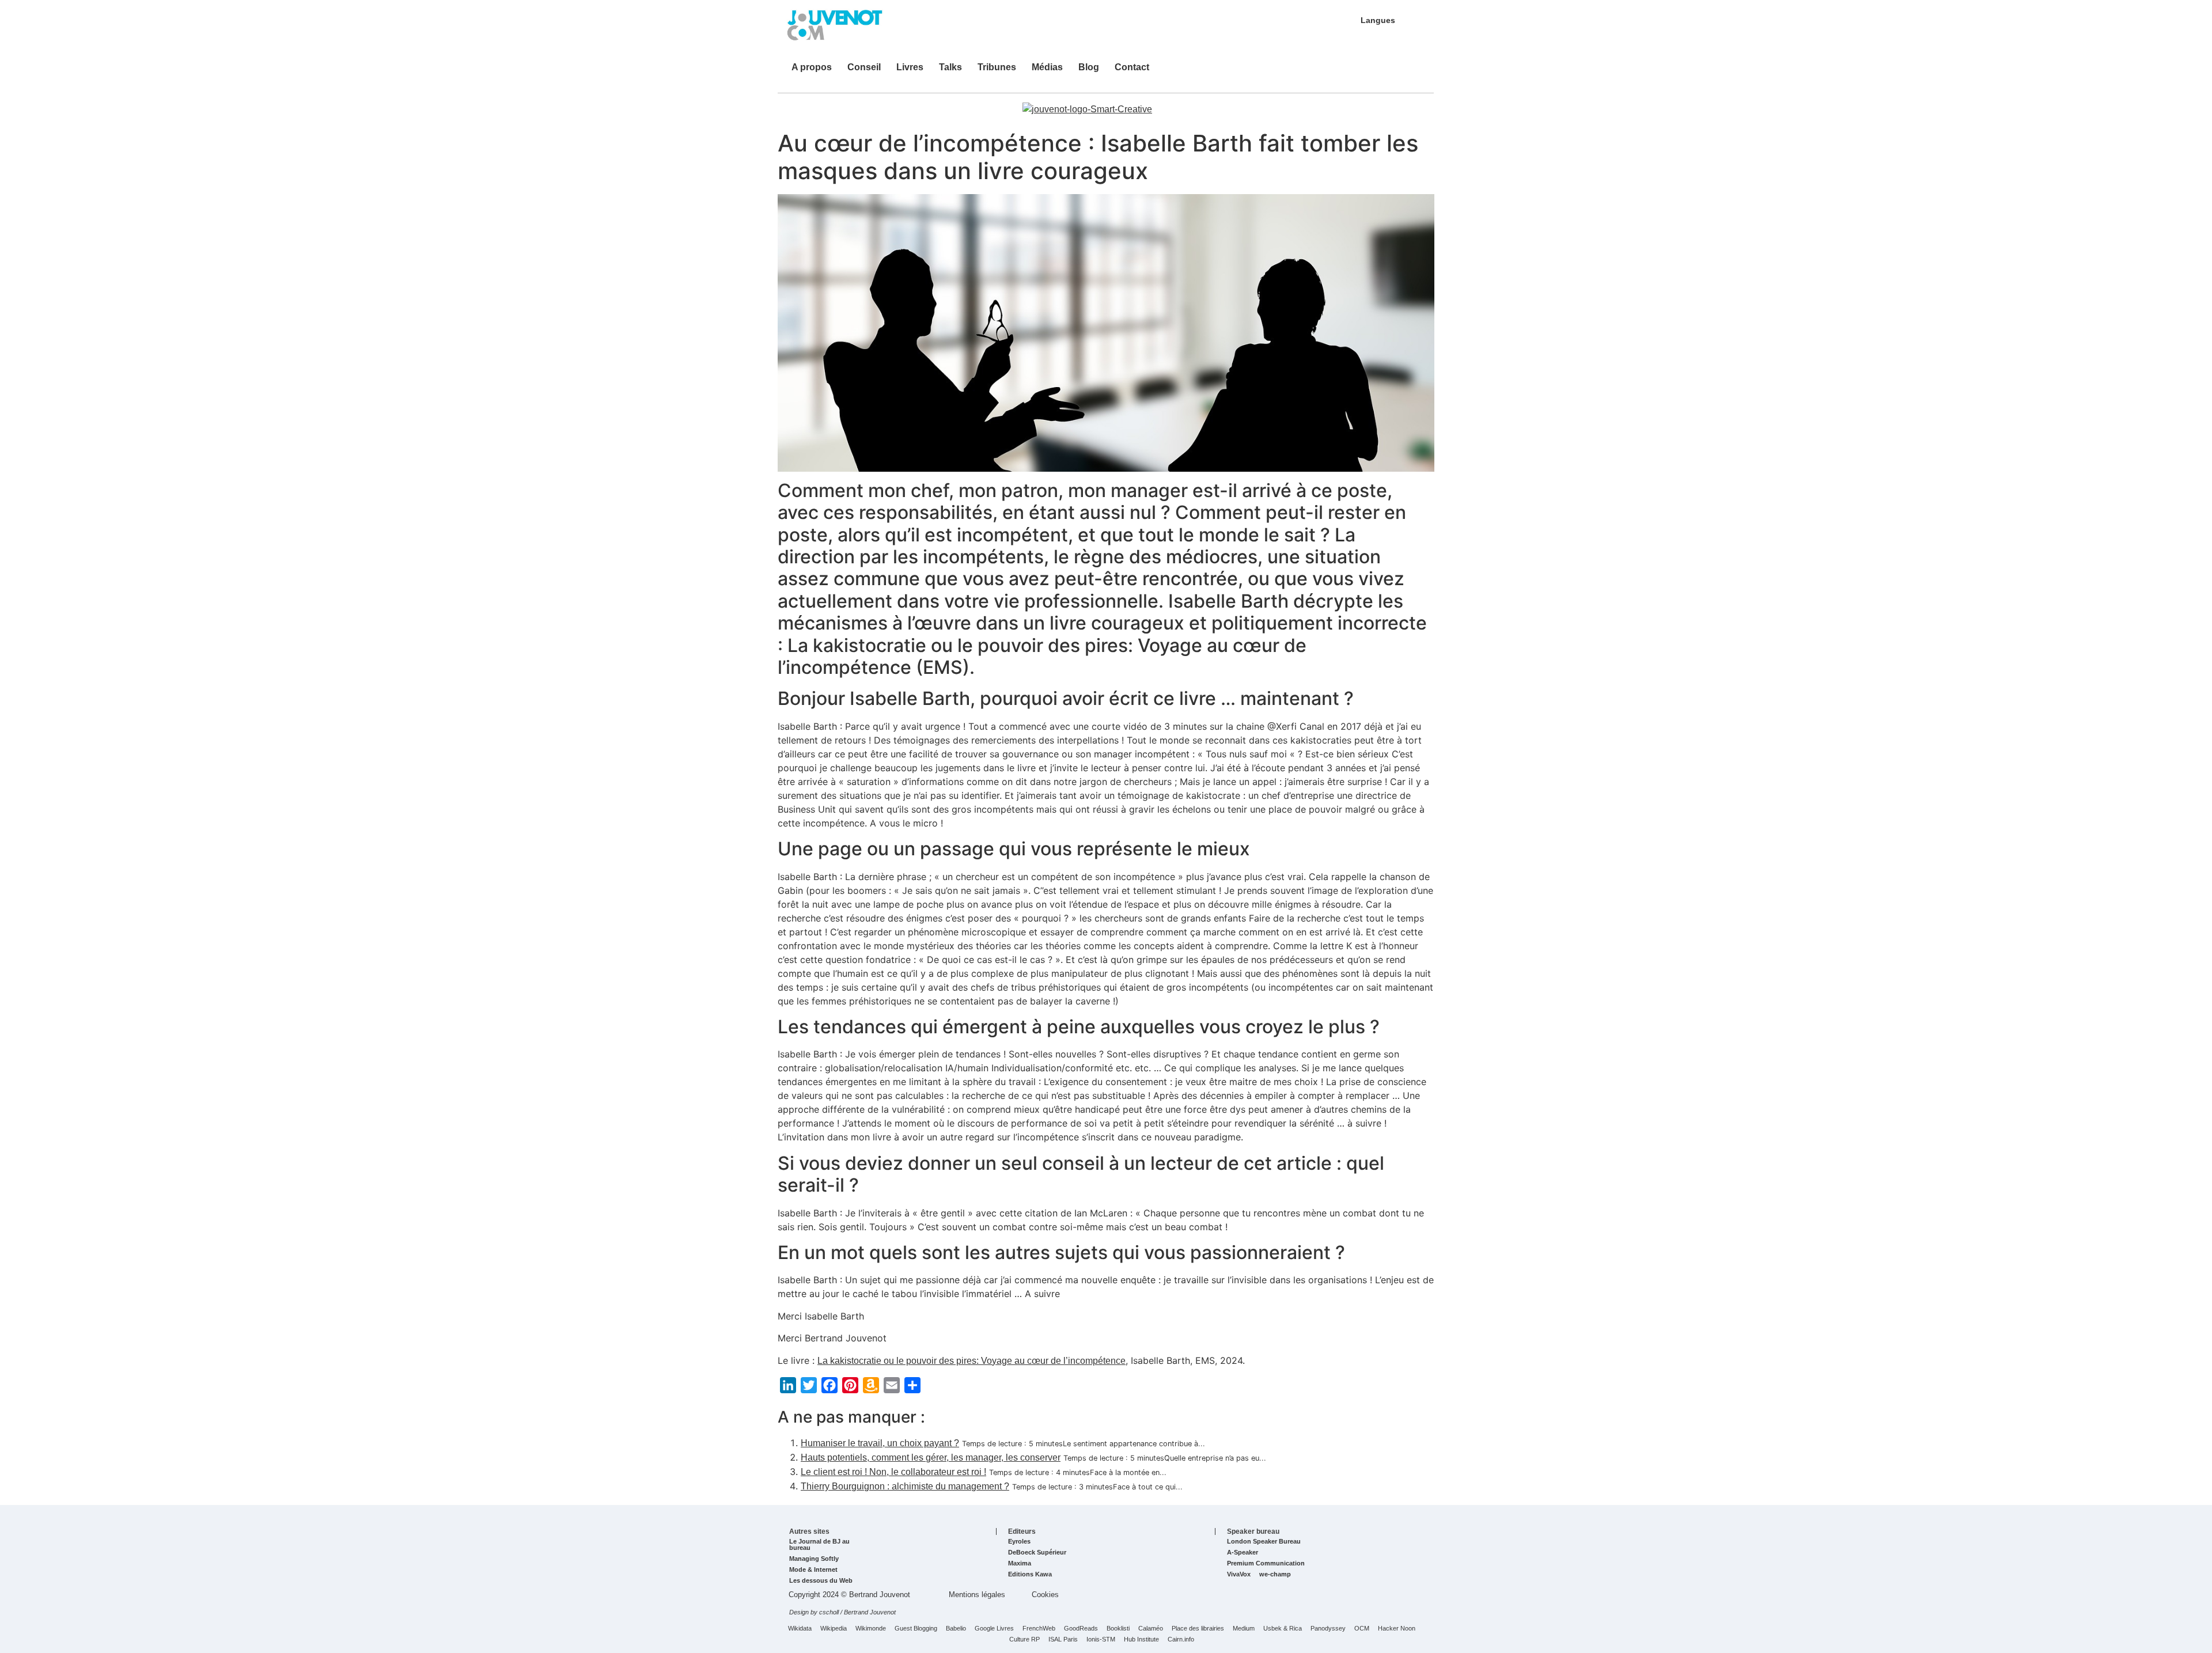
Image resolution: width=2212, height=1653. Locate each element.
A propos (812, 67)
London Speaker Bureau (1264, 1542)
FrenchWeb (1039, 1629)
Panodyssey (1328, 1629)
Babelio (956, 1629)
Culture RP (1024, 1639)
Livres (910, 67)
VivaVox (1239, 1574)
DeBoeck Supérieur (1037, 1552)
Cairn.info (1181, 1639)
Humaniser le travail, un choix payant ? (880, 1443)
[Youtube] (1376, 73)
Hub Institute (1141, 1639)
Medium (1244, 1629)
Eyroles (1019, 1542)
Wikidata (800, 1629)
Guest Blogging (916, 1629)
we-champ (1275, 1574)
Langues (1378, 20)
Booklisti (1118, 1629)
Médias (1047, 67)
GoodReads (1081, 1629)
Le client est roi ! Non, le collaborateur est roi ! (893, 1472)
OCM (1362, 1629)
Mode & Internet (813, 1570)
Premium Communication (1266, 1563)
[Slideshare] (1359, 73)
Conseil (864, 67)
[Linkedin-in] (1342, 73)
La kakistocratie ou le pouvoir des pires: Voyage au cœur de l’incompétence (971, 1361)
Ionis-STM (1101, 1639)
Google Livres (994, 1629)
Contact (1132, 67)
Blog (1089, 67)
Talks (950, 67)
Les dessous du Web (821, 1581)
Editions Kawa (1030, 1574)
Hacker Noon (1397, 1629)
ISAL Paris (1063, 1639)
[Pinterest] (1393, 73)
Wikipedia (834, 1629)
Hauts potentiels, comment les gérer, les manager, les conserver (931, 1457)
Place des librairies (1198, 1629)
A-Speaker (1243, 1552)
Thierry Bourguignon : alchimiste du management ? (905, 1486)
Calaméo (1151, 1629)
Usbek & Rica (1283, 1629)
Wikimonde (871, 1629)
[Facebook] (1411, 73)
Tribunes (997, 67)
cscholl (829, 1612)
